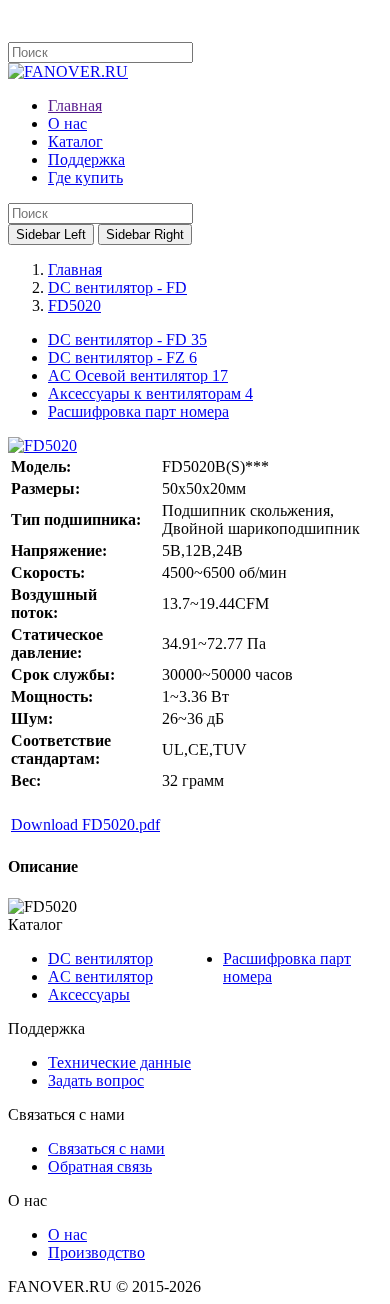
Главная (75, 269)
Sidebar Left (51, 234)
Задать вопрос (96, 1080)
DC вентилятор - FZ (122, 357)
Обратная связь (100, 1166)
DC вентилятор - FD (117, 287)
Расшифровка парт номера (138, 411)
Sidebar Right (145, 234)
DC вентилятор (100, 958)
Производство (96, 1252)
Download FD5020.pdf (85, 824)
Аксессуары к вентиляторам (150, 393)
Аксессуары (89, 994)
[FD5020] (42, 445)
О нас (67, 1234)
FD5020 (74, 305)
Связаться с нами (106, 1148)
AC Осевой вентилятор (138, 375)
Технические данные (119, 1062)
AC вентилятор (100, 976)
